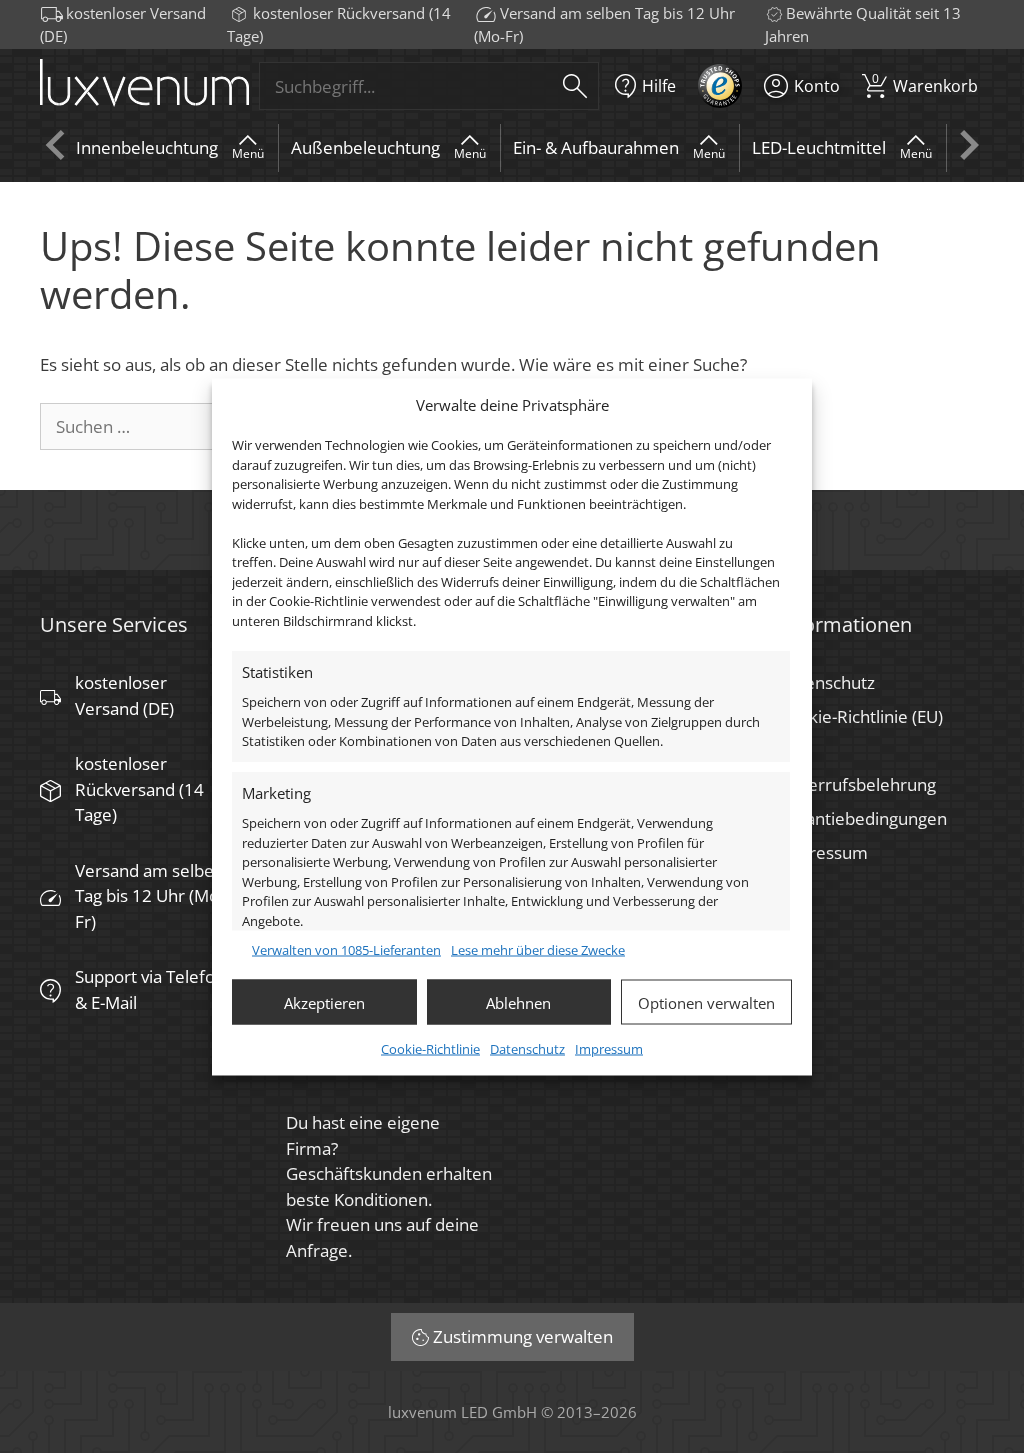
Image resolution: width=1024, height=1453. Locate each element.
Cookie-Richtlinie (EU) (860, 716)
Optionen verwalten (706, 1002)
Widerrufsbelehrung (857, 784)
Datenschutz (527, 1049)
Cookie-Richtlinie (430, 1049)
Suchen (575, 86)
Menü (248, 153)
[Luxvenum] (144, 86)
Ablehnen (518, 1002)
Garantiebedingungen (862, 818)
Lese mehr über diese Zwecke (538, 949)
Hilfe (659, 86)
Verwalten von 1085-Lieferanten (346, 949)
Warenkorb (925, 83)
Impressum (609, 1049)
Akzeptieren (324, 1002)
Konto (817, 86)
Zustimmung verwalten (523, 1336)
